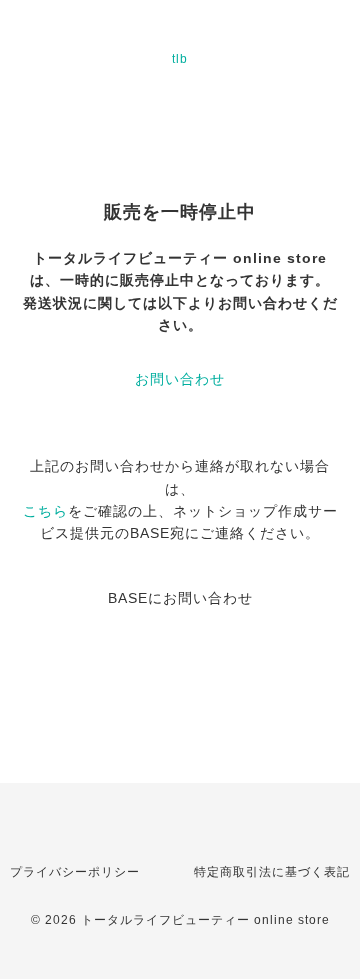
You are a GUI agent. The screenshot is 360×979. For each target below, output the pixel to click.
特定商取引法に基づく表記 (272, 872)
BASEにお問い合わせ (180, 598)
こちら (45, 511)
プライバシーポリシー (75, 872)
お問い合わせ (180, 379)
